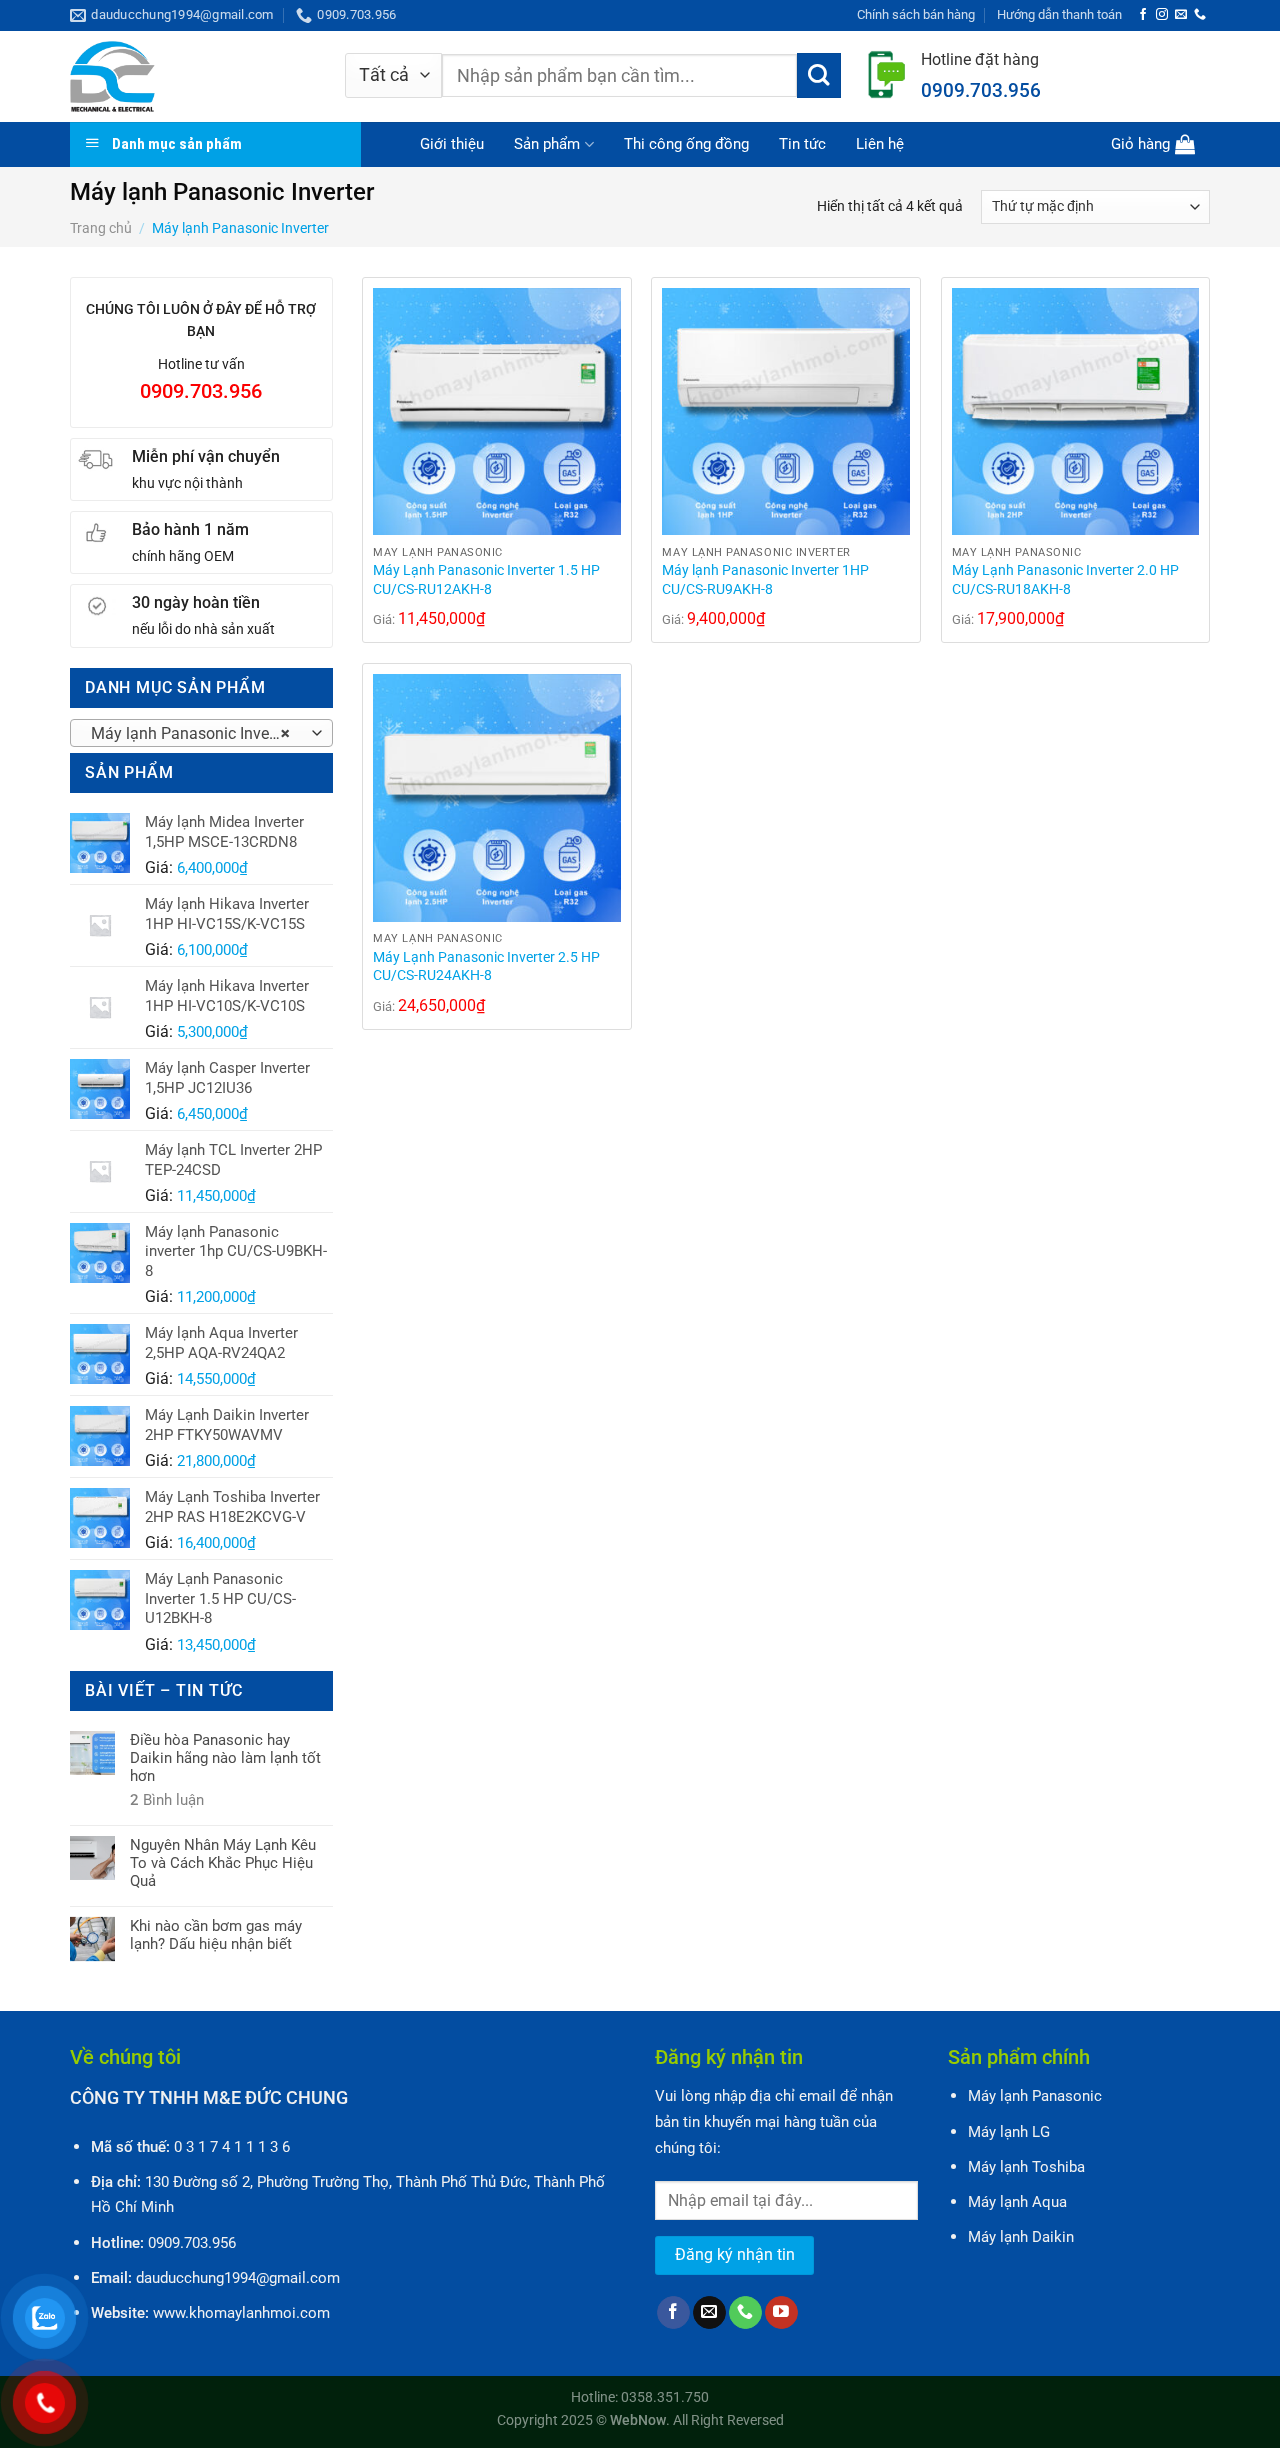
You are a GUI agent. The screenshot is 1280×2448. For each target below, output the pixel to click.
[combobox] (201, 733)
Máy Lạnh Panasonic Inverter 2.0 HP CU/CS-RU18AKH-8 (1065, 580)
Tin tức (802, 144)
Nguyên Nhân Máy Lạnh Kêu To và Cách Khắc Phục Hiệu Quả (223, 1863)
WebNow (638, 2420)
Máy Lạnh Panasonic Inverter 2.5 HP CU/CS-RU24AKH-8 (486, 967)
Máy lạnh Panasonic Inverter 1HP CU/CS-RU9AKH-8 (765, 580)
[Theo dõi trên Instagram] (1162, 15)
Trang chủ (101, 228)
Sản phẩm (547, 144)
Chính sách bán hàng (916, 14)
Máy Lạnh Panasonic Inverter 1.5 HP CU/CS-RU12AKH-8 (486, 580)
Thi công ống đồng (686, 144)
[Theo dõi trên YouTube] (781, 2313)
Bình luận (167, 1800)
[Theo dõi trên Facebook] (1143, 15)
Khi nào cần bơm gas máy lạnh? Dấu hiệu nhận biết (216, 1935)
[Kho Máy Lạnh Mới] (192, 76)
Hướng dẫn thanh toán (1059, 14)
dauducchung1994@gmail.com (238, 2278)
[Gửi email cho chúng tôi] (1181, 15)
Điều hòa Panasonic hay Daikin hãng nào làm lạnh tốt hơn (225, 1758)
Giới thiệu (452, 144)
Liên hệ (880, 144)
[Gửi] (819, 75)
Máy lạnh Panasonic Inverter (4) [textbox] (200, 734)
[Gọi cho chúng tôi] (1200, 15)
